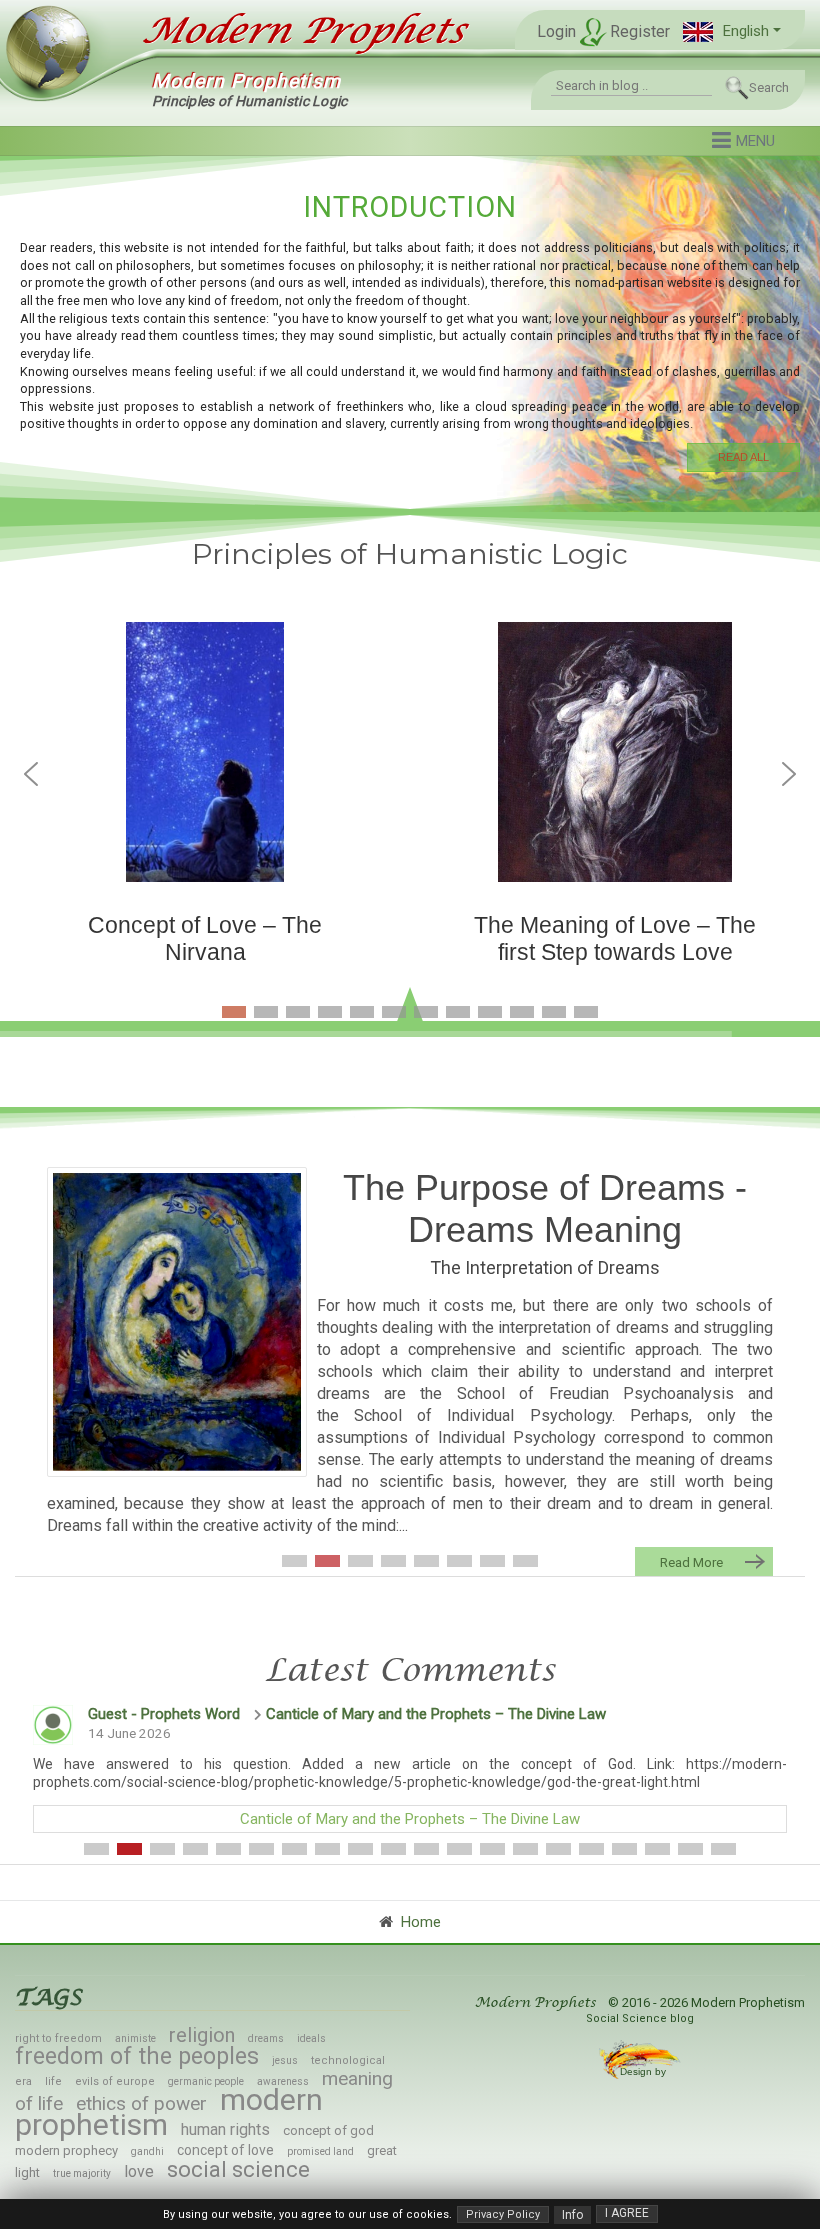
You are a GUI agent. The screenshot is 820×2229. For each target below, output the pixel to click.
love (139, 2171)
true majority (82, 2173)
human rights (225, 2129)
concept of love (225, 2150)
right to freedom (58, 2038)
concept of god (328, 2130)
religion (202, 2035)
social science (238, 2169)
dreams (266, 2038)
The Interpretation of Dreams (545, 1267)
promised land (320, 2151)
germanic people (206, 2081)
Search (769, 87)
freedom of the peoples (137, 2056)
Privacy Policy (503, 2214)
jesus (285, 2060)
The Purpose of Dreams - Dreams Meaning (545, 1208)
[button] (732, 31)
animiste (135, 2038)
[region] (410, 329)
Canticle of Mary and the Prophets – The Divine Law (436, 1714)
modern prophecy (66, 2150)
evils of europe (115, 2081)
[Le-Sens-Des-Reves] (177, 1322)
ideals (311, 2038)
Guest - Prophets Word (164, 1714)
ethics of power (141, 2103)
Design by (644, 2071)
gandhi (147, 2151)
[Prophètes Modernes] (294, 31)
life (53, 2081)
